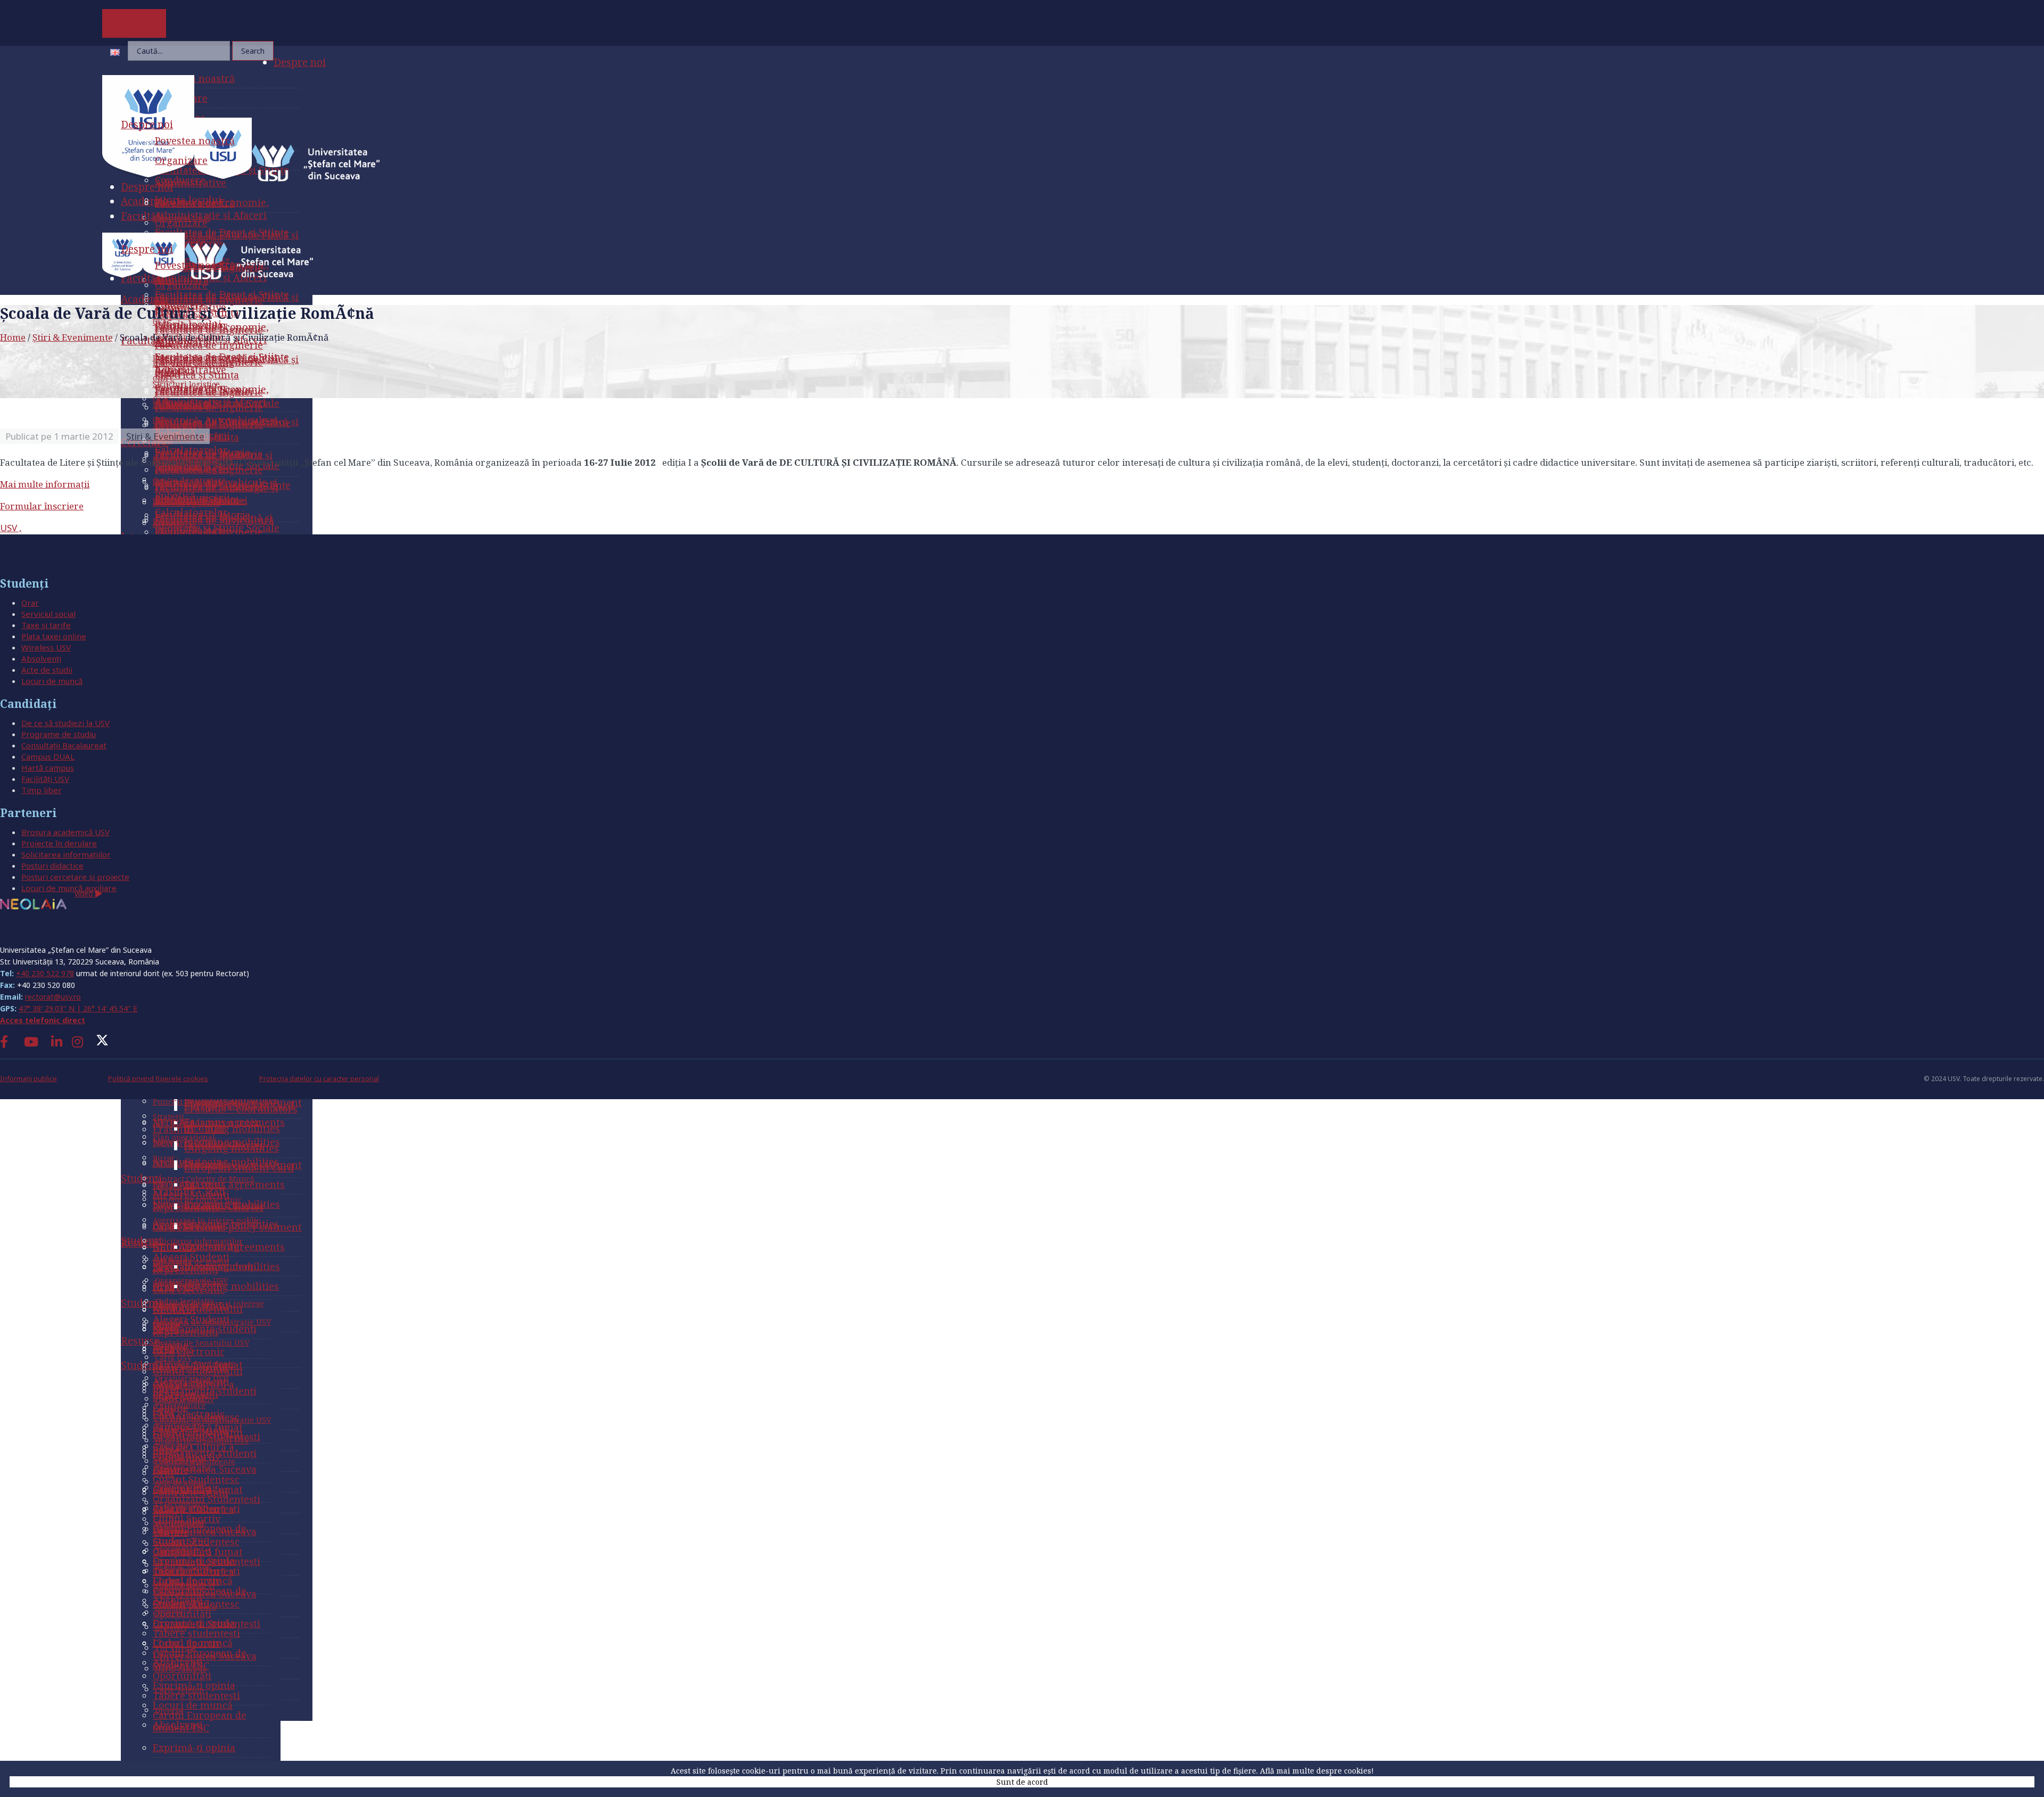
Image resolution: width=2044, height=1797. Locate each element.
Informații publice (28, 1079)
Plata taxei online (54, 636)
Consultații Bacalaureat (64, 745)
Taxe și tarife (46, 625)
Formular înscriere (42, 506)
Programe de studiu (59, 734)
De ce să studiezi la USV (65, 723)
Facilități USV (45, 779)
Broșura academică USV (65, 832)
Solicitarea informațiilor (66, 854)
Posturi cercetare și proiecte (75, 877)
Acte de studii (47, 670)
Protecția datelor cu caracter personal (319, 1079)
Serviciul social (48, 614)
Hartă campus (48, 768)
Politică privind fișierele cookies (158, 1079)
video (85, 893)
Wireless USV (46, 647)
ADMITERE (134, 23)
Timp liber (42, 790)
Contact (21, 930)
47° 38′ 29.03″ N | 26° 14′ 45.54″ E (78, 1008)
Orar (30, 603)
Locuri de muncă (52, 681)
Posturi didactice (52, 865)
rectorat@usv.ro (53, 997)
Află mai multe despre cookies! (1317, 1771)
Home (13, 337)
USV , (11, 528)
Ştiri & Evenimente (73, 337)
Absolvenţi (41, 658)
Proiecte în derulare (59, 843)
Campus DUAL (48, 756)
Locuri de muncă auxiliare (69, 888)
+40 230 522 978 (45, 973)
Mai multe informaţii (45, 484)
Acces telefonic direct (43, 1020)
